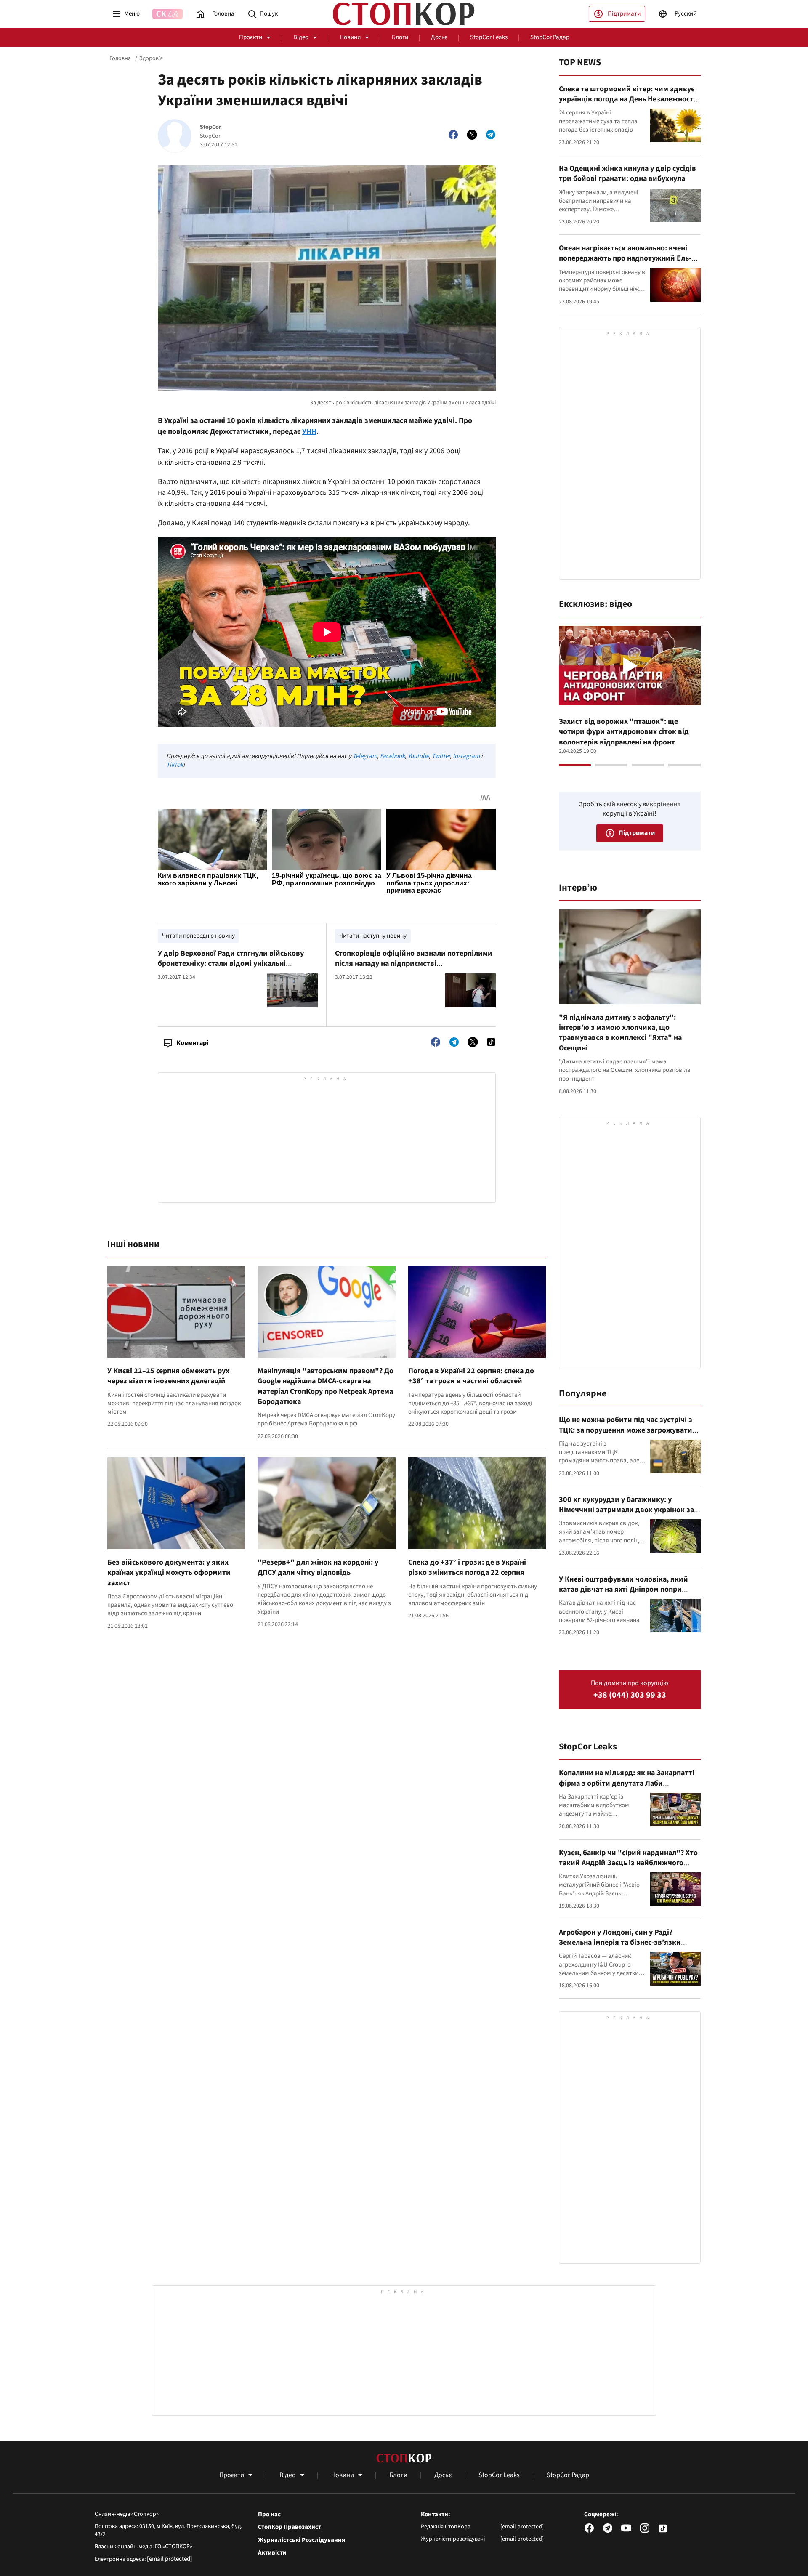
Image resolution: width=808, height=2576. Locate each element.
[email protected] (170, 2559)
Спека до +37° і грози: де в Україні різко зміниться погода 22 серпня (467, 1567)
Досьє (439, 37)
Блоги (400, 37)
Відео (301, 37)
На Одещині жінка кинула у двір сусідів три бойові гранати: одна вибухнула (627, 174)
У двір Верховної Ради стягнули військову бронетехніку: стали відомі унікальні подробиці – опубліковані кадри (231, 964)
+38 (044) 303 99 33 (630, 1695)
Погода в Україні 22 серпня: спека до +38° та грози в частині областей (471, 1376)
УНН (309, 432)
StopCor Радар (550, 37)
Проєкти (251, 37)
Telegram (365, 756)
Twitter (441, 756)
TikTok (175, 765)
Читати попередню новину (198, 936)
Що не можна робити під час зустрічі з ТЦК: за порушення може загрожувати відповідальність (626, 1430)
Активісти (272, 2553)
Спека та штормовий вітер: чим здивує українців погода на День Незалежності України (627, 99)
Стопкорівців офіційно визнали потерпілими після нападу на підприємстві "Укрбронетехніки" (414, 964)
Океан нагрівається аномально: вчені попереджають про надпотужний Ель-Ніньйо (625, 258)
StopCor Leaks (489, 37)
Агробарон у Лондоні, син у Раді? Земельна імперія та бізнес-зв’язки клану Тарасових (620, 1943)
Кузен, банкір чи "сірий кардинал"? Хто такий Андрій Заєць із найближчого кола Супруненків (628, 1863)
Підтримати (624, 14)
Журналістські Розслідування (302, 2540)
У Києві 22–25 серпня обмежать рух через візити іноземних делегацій (168, 1376)
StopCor (211, 127)
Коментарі (192, 1043)
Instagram (466, 756)
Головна (120, 58)
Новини (350, 37)
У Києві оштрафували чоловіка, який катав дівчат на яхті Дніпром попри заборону (623, 1590)
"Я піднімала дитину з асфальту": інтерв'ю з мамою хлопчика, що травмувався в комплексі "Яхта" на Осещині (620, 1033)
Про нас (269, 2515)
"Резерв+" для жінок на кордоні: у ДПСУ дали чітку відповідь (318, 1567)
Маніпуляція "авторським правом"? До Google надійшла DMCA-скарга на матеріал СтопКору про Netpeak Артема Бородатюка (326, 1386)
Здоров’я (151, 58)
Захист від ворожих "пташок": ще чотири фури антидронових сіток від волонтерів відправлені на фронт (624, 732)
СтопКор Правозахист (290, 2527)
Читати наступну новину (373, 936)
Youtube (418, 756)
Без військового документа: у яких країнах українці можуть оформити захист (169, 1573)
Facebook (392, 756)
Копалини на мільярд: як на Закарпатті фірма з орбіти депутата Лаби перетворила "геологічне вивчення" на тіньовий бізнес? (627, 1788)
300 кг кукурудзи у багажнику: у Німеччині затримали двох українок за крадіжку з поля (626, 1510)
